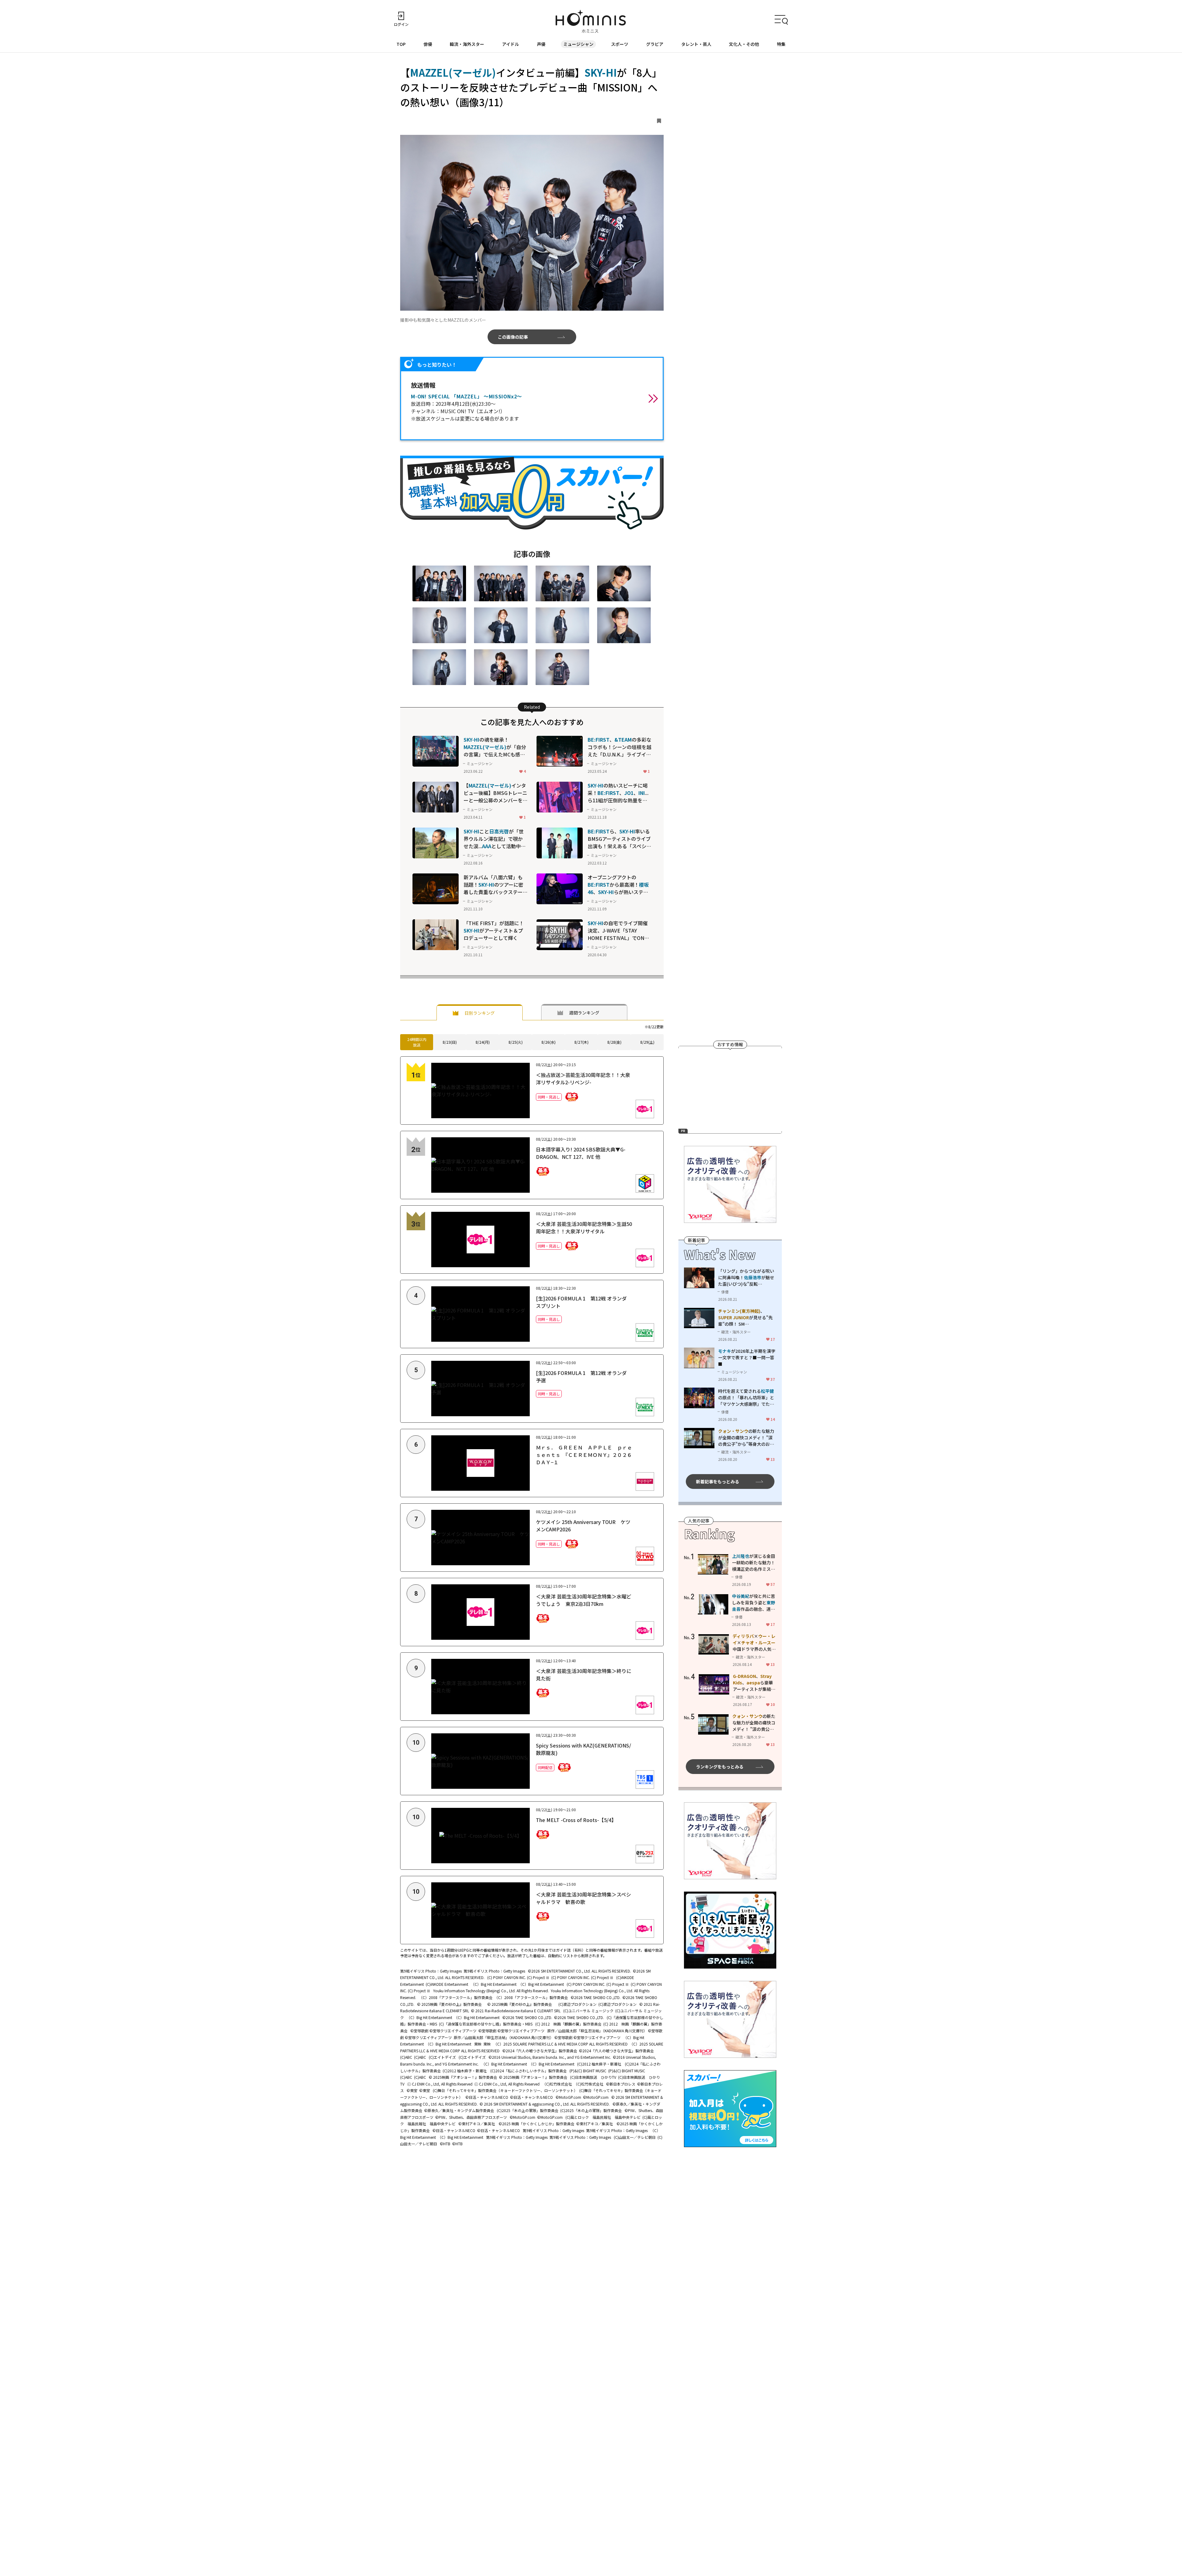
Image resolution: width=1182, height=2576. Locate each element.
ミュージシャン (578, 44)
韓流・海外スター (467, 44)
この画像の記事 (513, 337)
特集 (781, 44)
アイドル (511, 44)
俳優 (428, 44)
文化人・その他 (744, 44)
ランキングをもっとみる (720, 1767)
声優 (541, 44)
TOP (401, 44)
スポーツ (620, 44)
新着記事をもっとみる (718, 1481)
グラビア (655, 44)
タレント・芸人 (696, 44)
